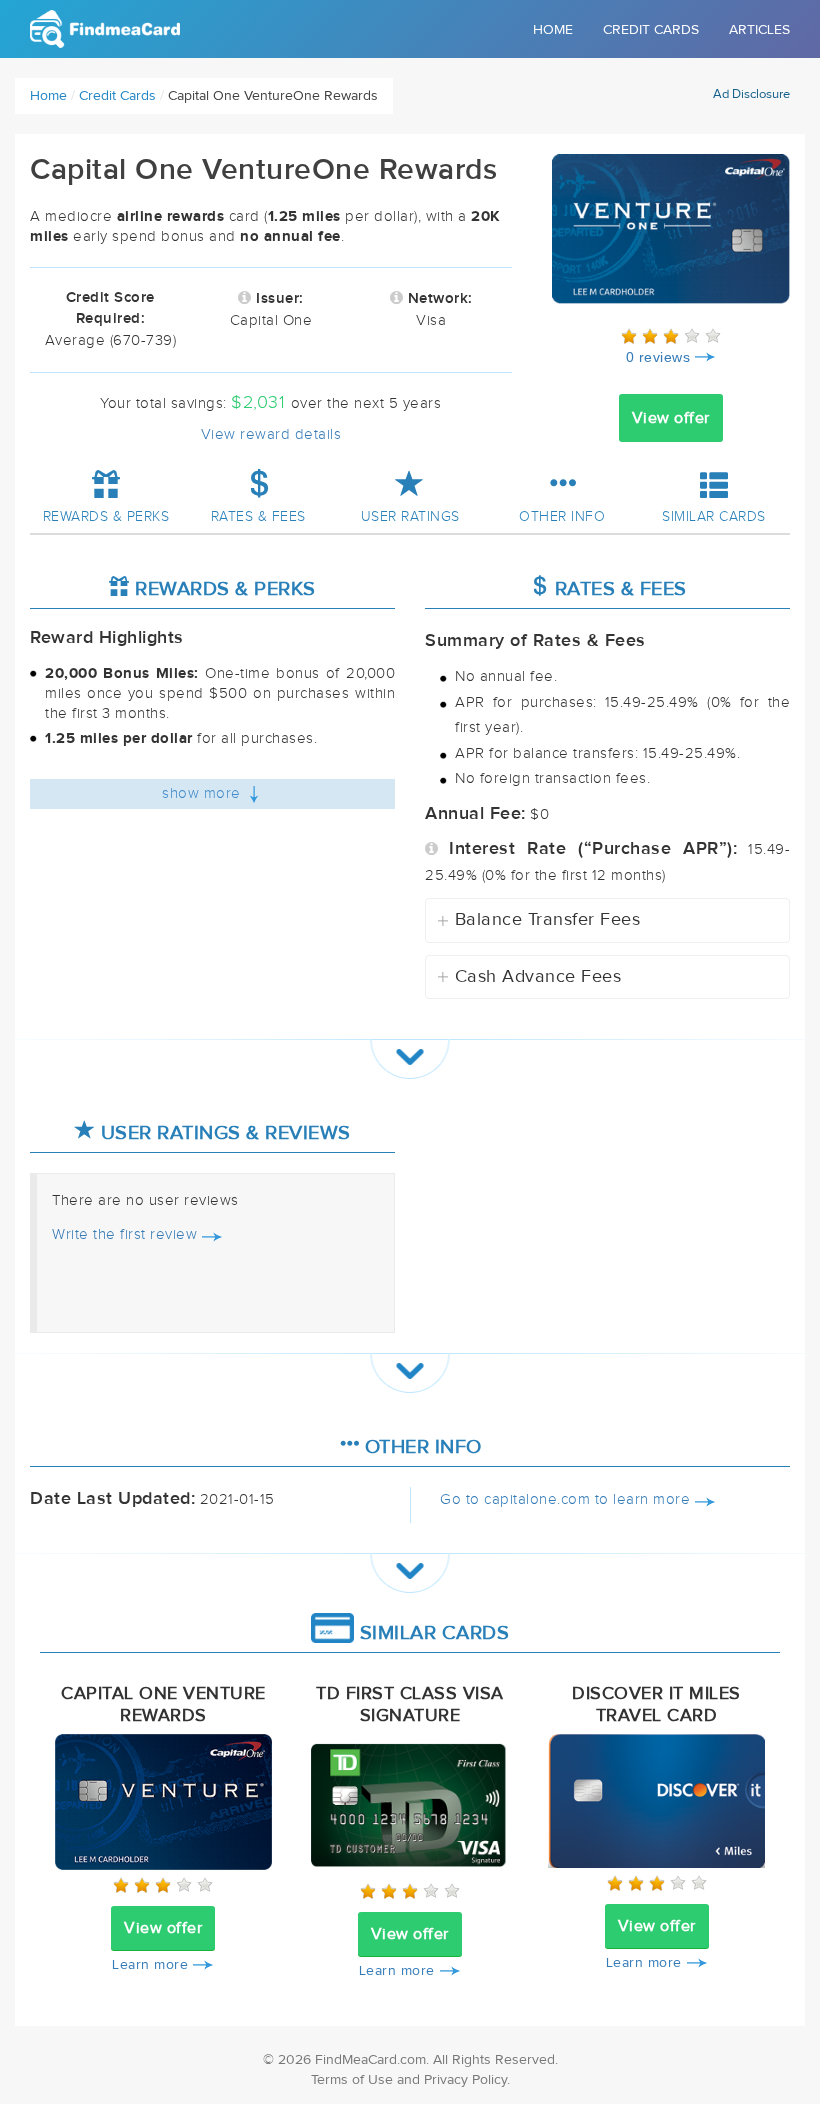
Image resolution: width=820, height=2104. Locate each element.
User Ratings (410, 517)
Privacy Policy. (467, 2080)
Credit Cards (651, 30)
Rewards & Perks (106, 517)
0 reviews (658, 357)
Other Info (562, 517)
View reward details (271, 434)
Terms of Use (352, 2080)
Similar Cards (714, 517)
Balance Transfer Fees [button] (539, 920)
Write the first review (124, 1234)
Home (553, 30)
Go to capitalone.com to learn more (565, 1499)
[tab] (607, 920)
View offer (671, 418)
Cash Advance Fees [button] (529, 977)
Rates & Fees (258, 517)
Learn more (150, 1965)
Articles (759, 30)
